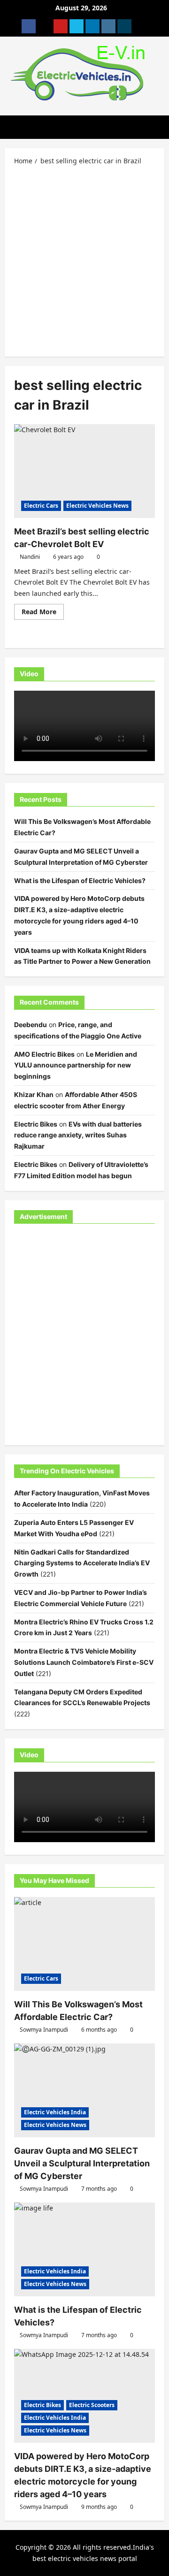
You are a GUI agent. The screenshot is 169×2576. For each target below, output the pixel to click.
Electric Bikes (36, 1124)
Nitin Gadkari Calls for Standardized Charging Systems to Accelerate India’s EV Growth (82, 1563)
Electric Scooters (92, 2405)
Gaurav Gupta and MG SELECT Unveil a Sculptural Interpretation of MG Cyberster (82, 2163)
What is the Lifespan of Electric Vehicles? (80, 880)
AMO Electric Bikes (44, 1054)
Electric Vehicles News (97, 506)
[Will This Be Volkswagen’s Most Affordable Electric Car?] (84, 1944)
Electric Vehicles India (55, 2112)
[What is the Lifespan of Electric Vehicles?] (84, 2249)
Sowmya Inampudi (44, 2030)
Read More (43, 613)
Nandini (30, 557)
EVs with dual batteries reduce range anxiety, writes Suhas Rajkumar (78, 1135)
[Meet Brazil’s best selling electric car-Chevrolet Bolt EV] (84, 471)
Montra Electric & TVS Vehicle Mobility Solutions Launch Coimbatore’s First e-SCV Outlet (84, 1662)
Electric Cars (41, 506)
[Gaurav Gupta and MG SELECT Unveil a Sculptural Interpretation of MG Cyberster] (84, 2090)
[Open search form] (162, 127)
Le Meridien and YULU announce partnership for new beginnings (76, 1065)
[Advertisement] (84, 260)
